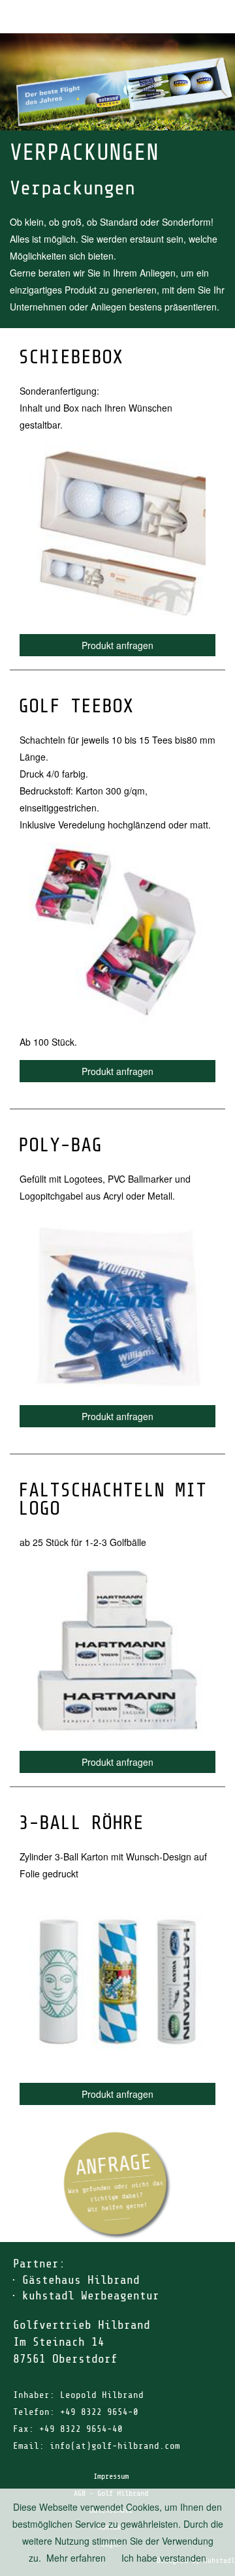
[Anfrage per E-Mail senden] (118, 2186)
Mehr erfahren (76, 2558)
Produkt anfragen (117, 645)
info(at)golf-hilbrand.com (115, 2446)
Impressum (111, 2476)
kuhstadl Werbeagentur (91, 2296)
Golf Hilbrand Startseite (183, 17)
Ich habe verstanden (164, 2558)
